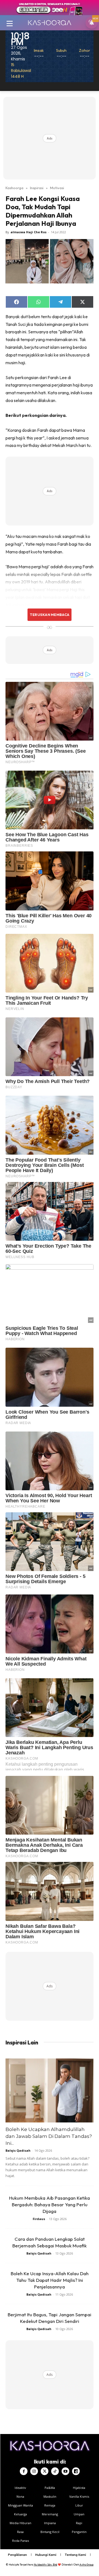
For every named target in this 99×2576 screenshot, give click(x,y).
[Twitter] (45, 2471)
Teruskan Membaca (50, 615)
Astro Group (86, 2565)
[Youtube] (65, 2471)
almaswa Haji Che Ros (28, 232)
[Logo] (50, 23)
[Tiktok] (55, 2471)
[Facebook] (24, 2471)
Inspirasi (37, 188)
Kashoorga (14, 188)
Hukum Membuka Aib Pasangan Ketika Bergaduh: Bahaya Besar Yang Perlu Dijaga (50, 2204)
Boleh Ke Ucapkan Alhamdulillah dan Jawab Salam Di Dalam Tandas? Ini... (49, 2136)
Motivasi (57, 188)
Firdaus (39, 2219)
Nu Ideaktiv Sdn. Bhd (46, 2565)
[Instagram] (34, 2471)
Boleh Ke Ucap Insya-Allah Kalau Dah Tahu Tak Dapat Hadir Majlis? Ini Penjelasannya (50, 2280)
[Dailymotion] (76, 2471)
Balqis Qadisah (18, 2150)
